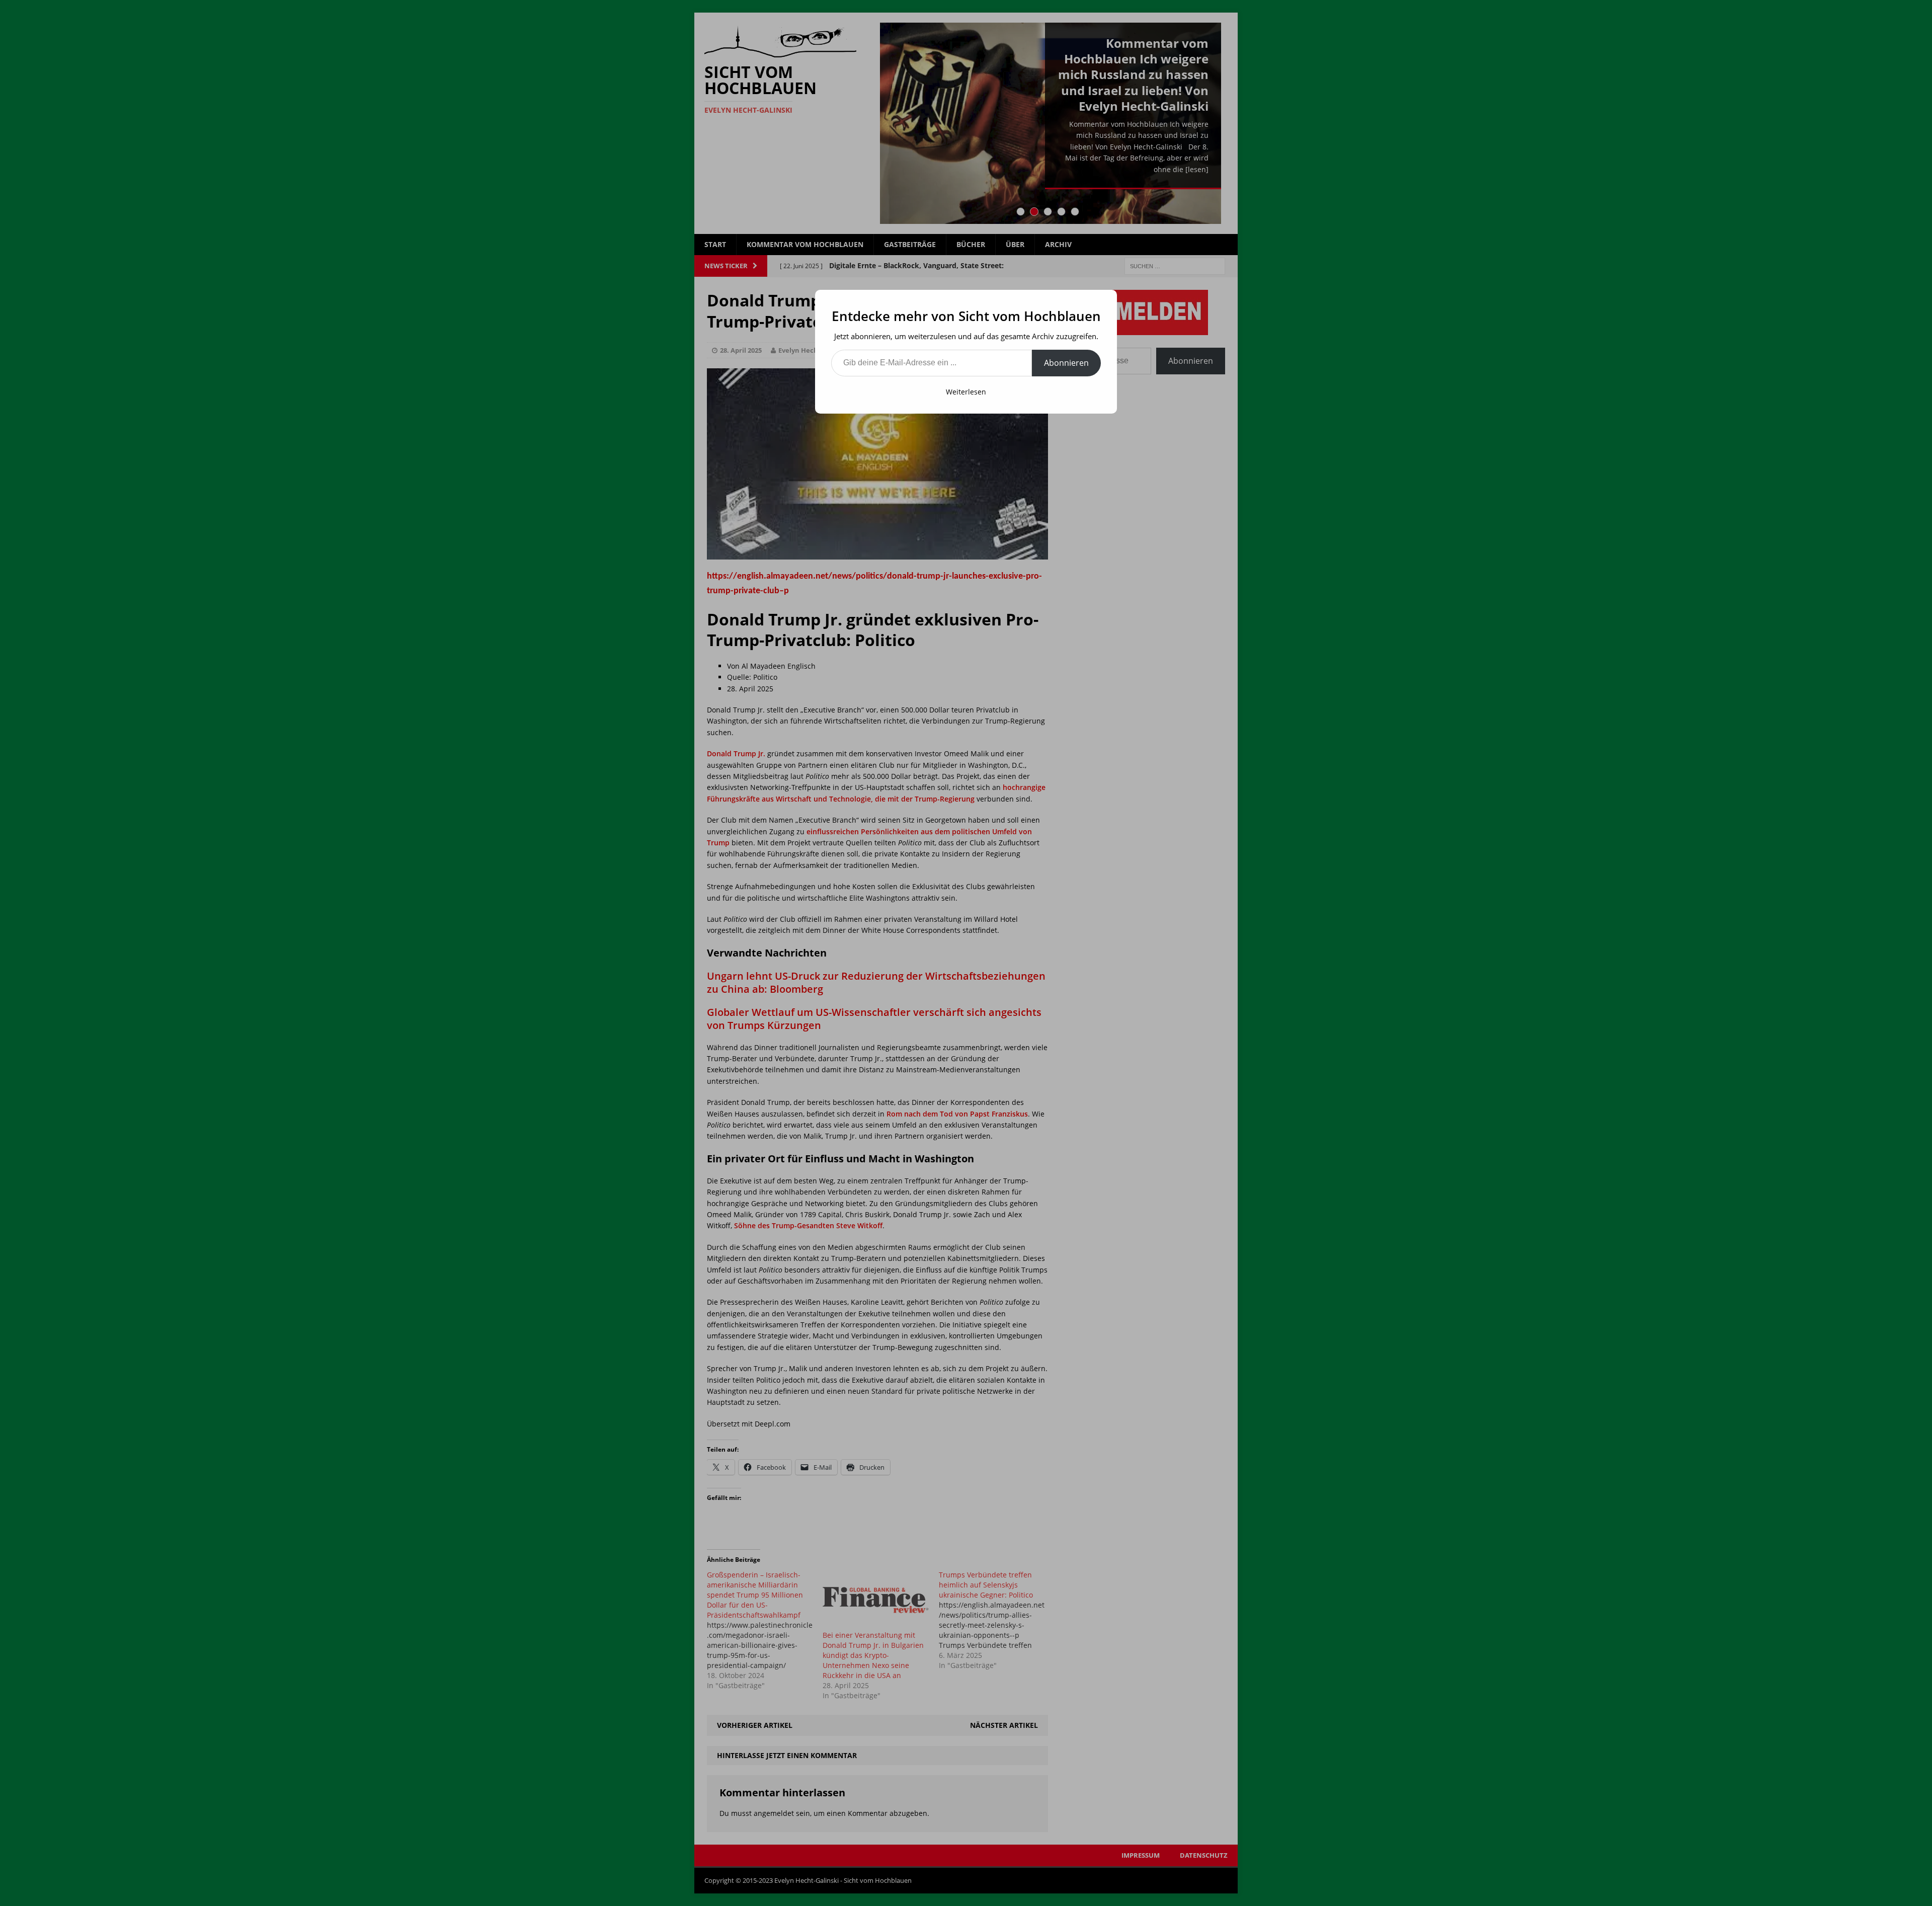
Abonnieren (1066, 363)
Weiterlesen (966, 392)
